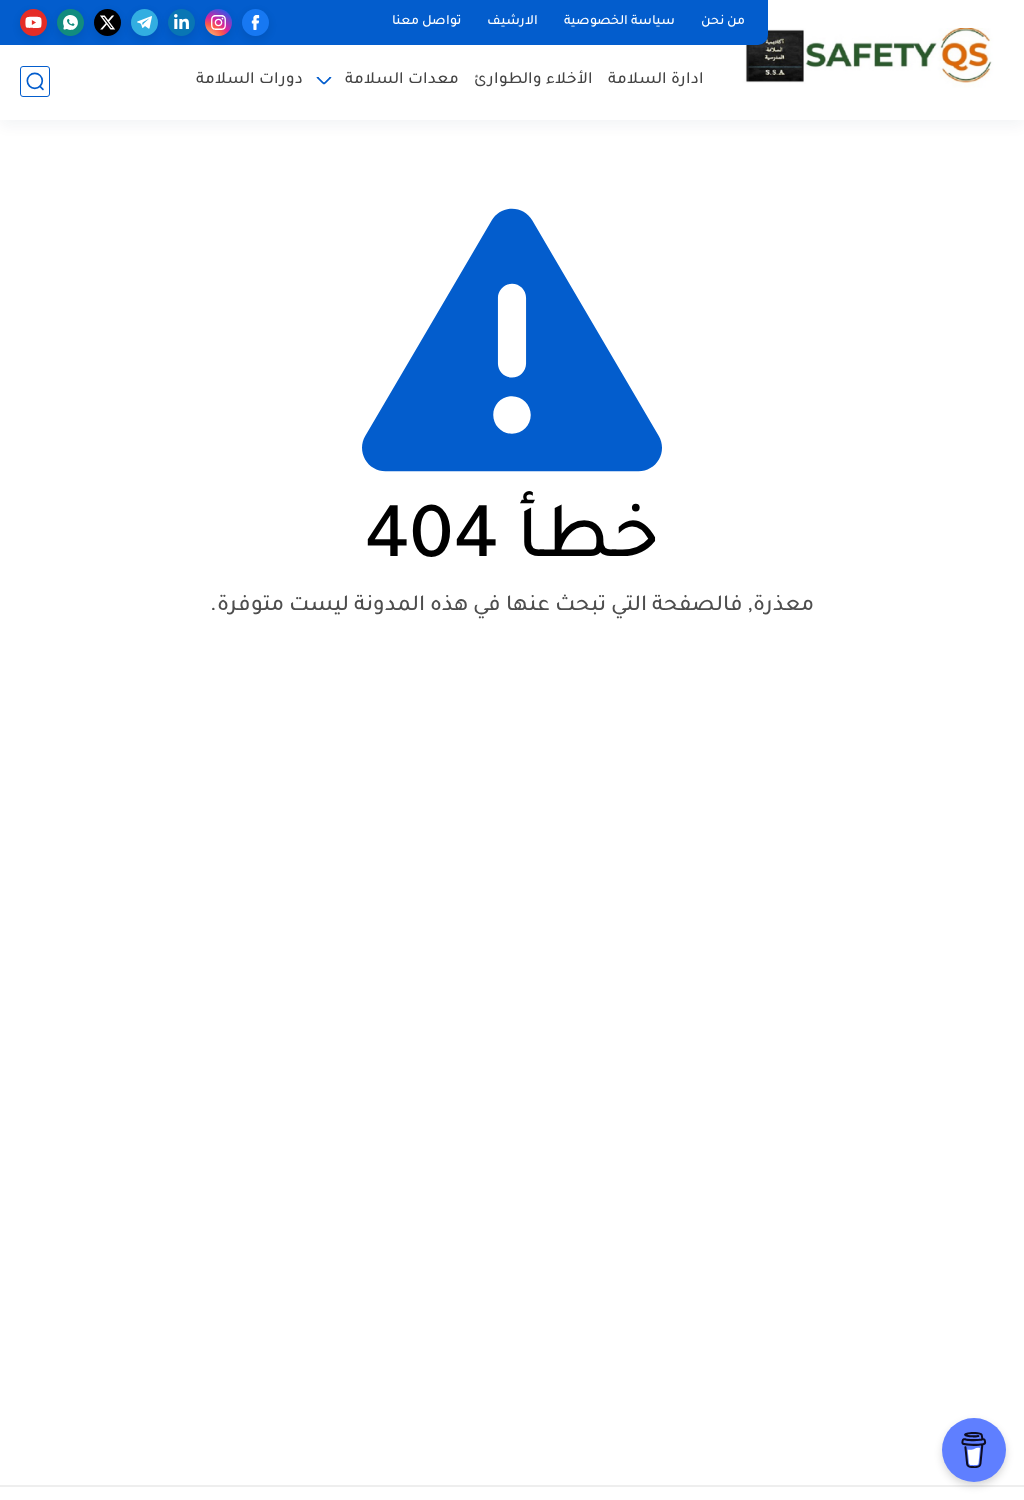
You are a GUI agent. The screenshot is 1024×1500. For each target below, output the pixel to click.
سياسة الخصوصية (619, 22)
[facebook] (255, 22)
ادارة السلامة (656, 80)
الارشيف (512, 22)
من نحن (723, 22)
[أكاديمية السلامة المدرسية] (869, 58)
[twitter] (107, 22)
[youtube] (33, 22)
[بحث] (35, 81)
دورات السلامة (249, 80)
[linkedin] (181, 22)
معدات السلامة (402, 80)
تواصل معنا (426, 22)
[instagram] (218, 22)
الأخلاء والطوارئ (533, 80)
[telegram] (144, 22)
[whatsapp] (70, 22)
